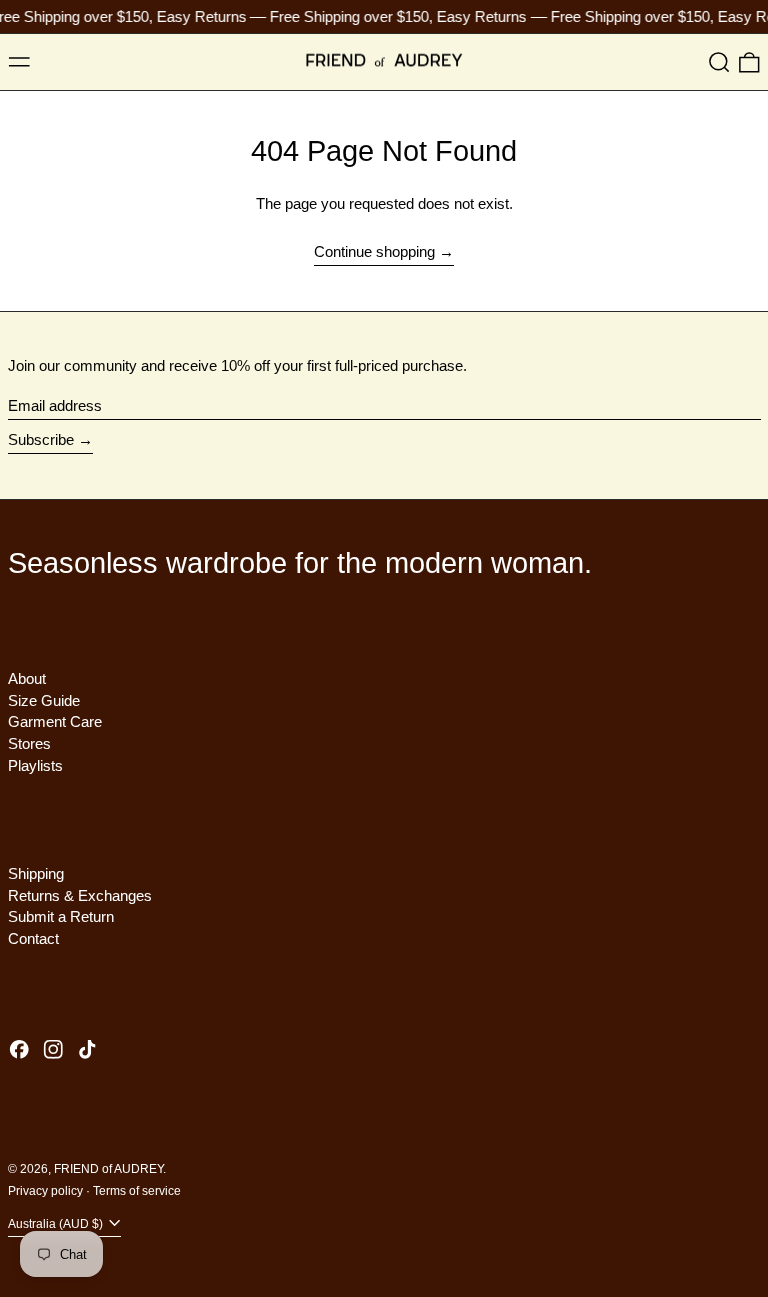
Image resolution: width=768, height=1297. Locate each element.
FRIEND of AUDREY (108, 1169)
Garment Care (55, 721)
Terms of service (137, 1191)
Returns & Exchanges (80, 895)
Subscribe (41, 439)
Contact (33, 938)
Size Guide (44, 700)
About (27, 678)
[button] (719, 62)
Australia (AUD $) (57, 1224)
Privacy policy (45, 1191)
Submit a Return (61, 916)
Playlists (35, 765)
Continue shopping (374, 251)
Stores (29, 743)
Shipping (36, 873)
